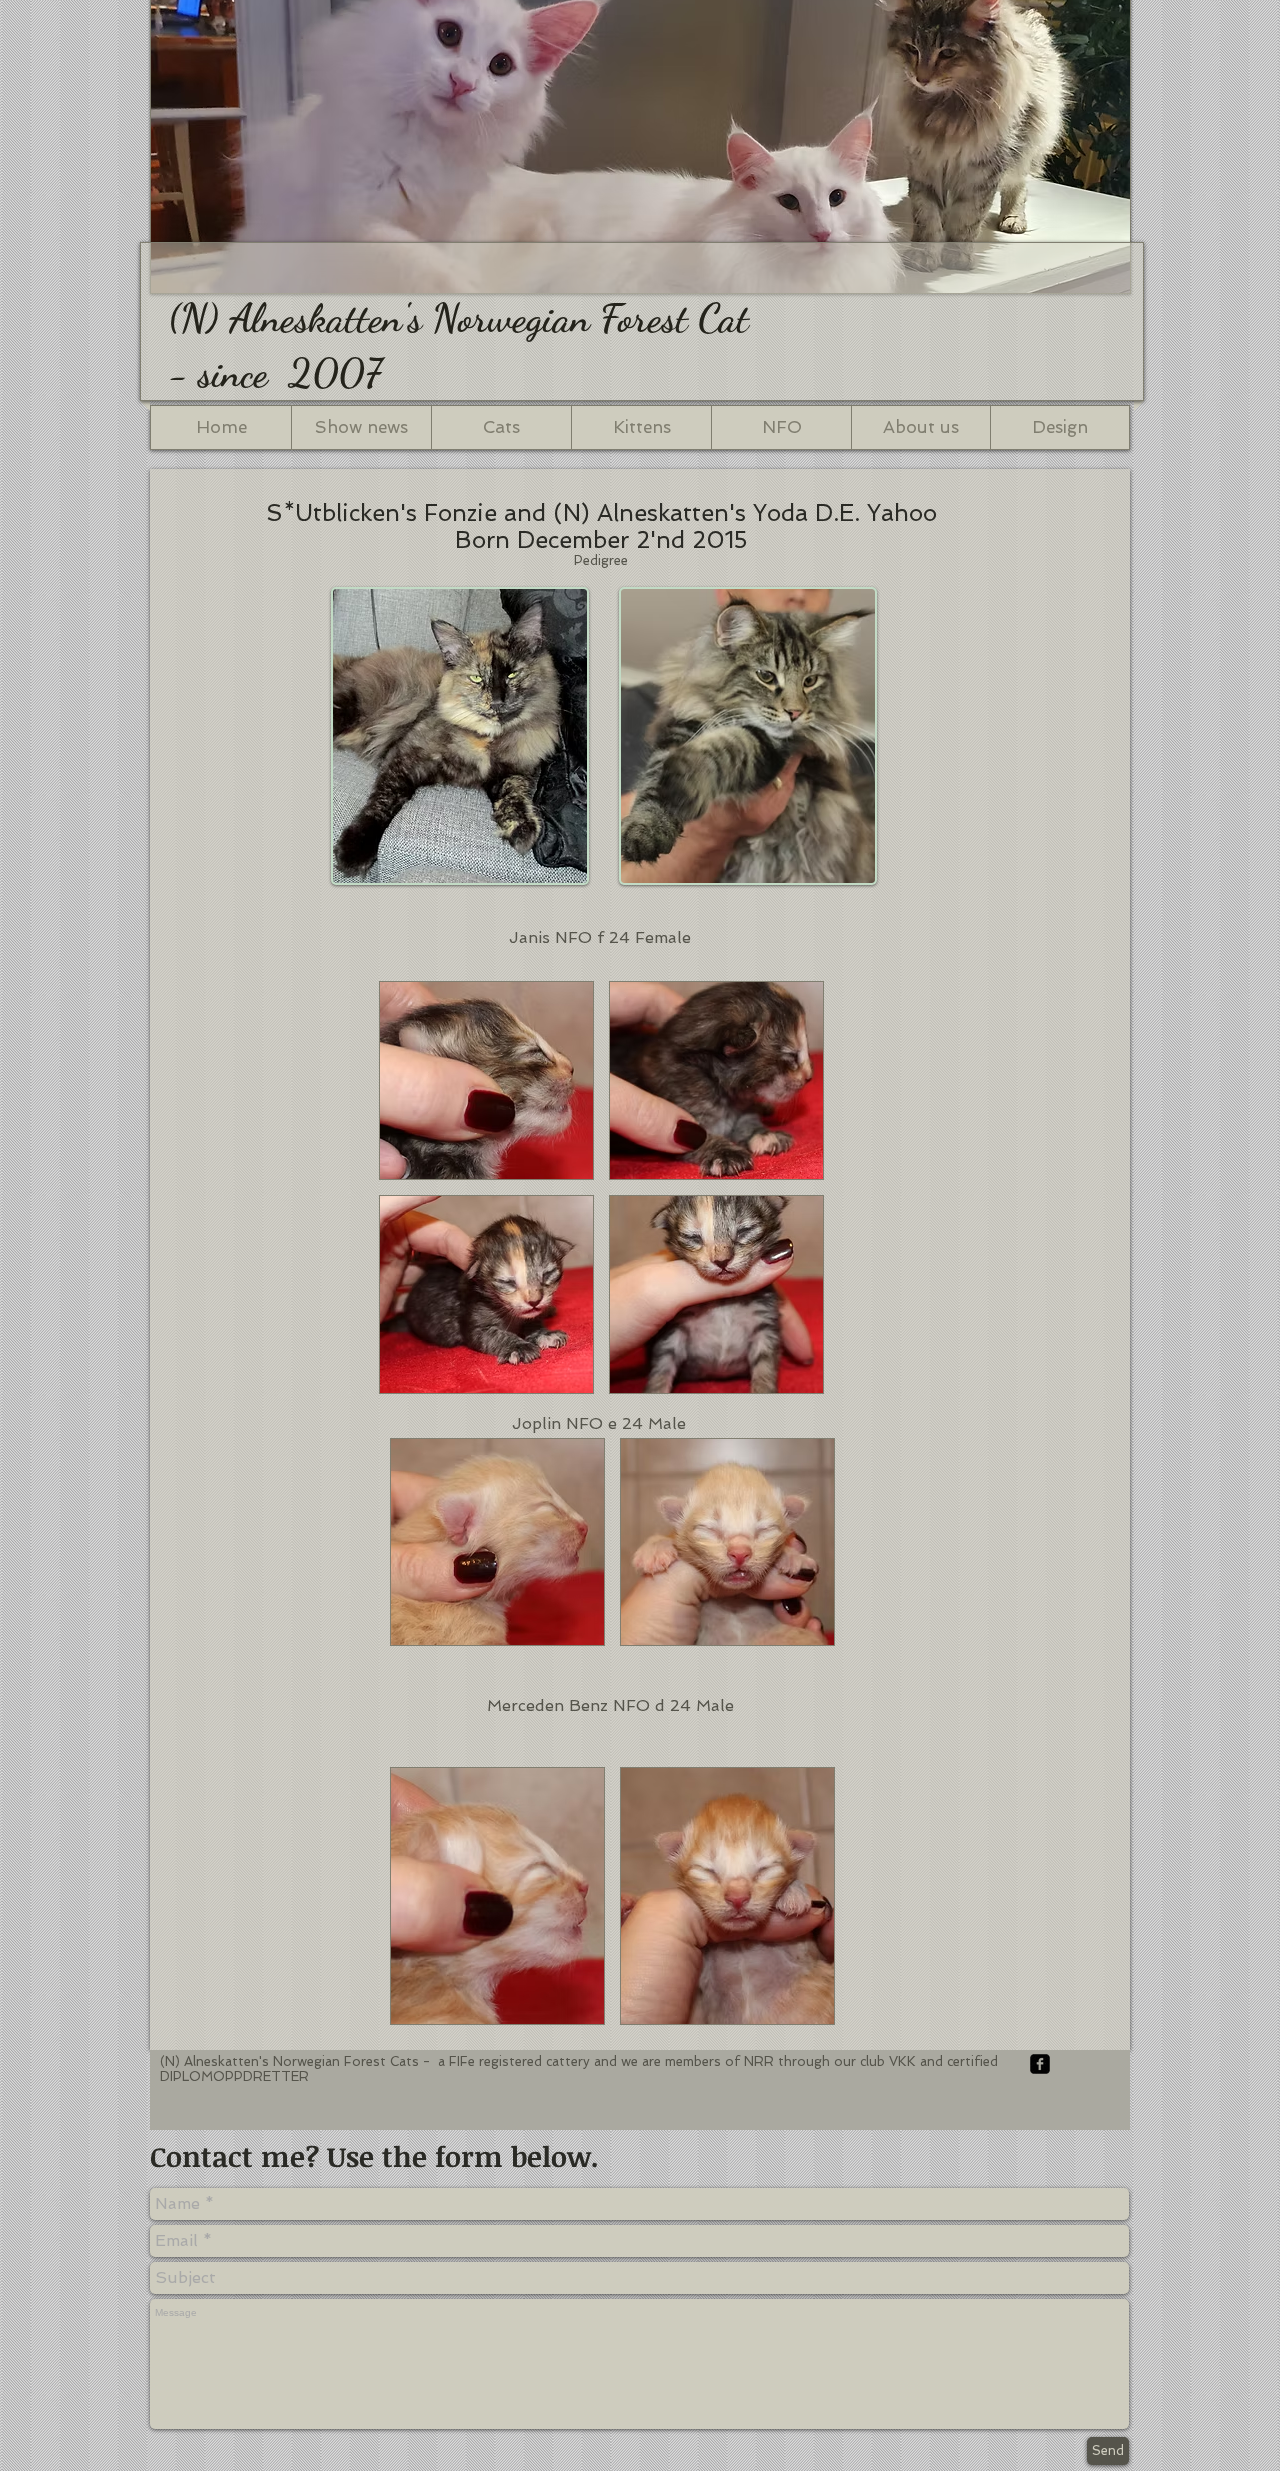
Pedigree (601, 560)
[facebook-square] (1040, 2064)
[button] (486, 1080)
